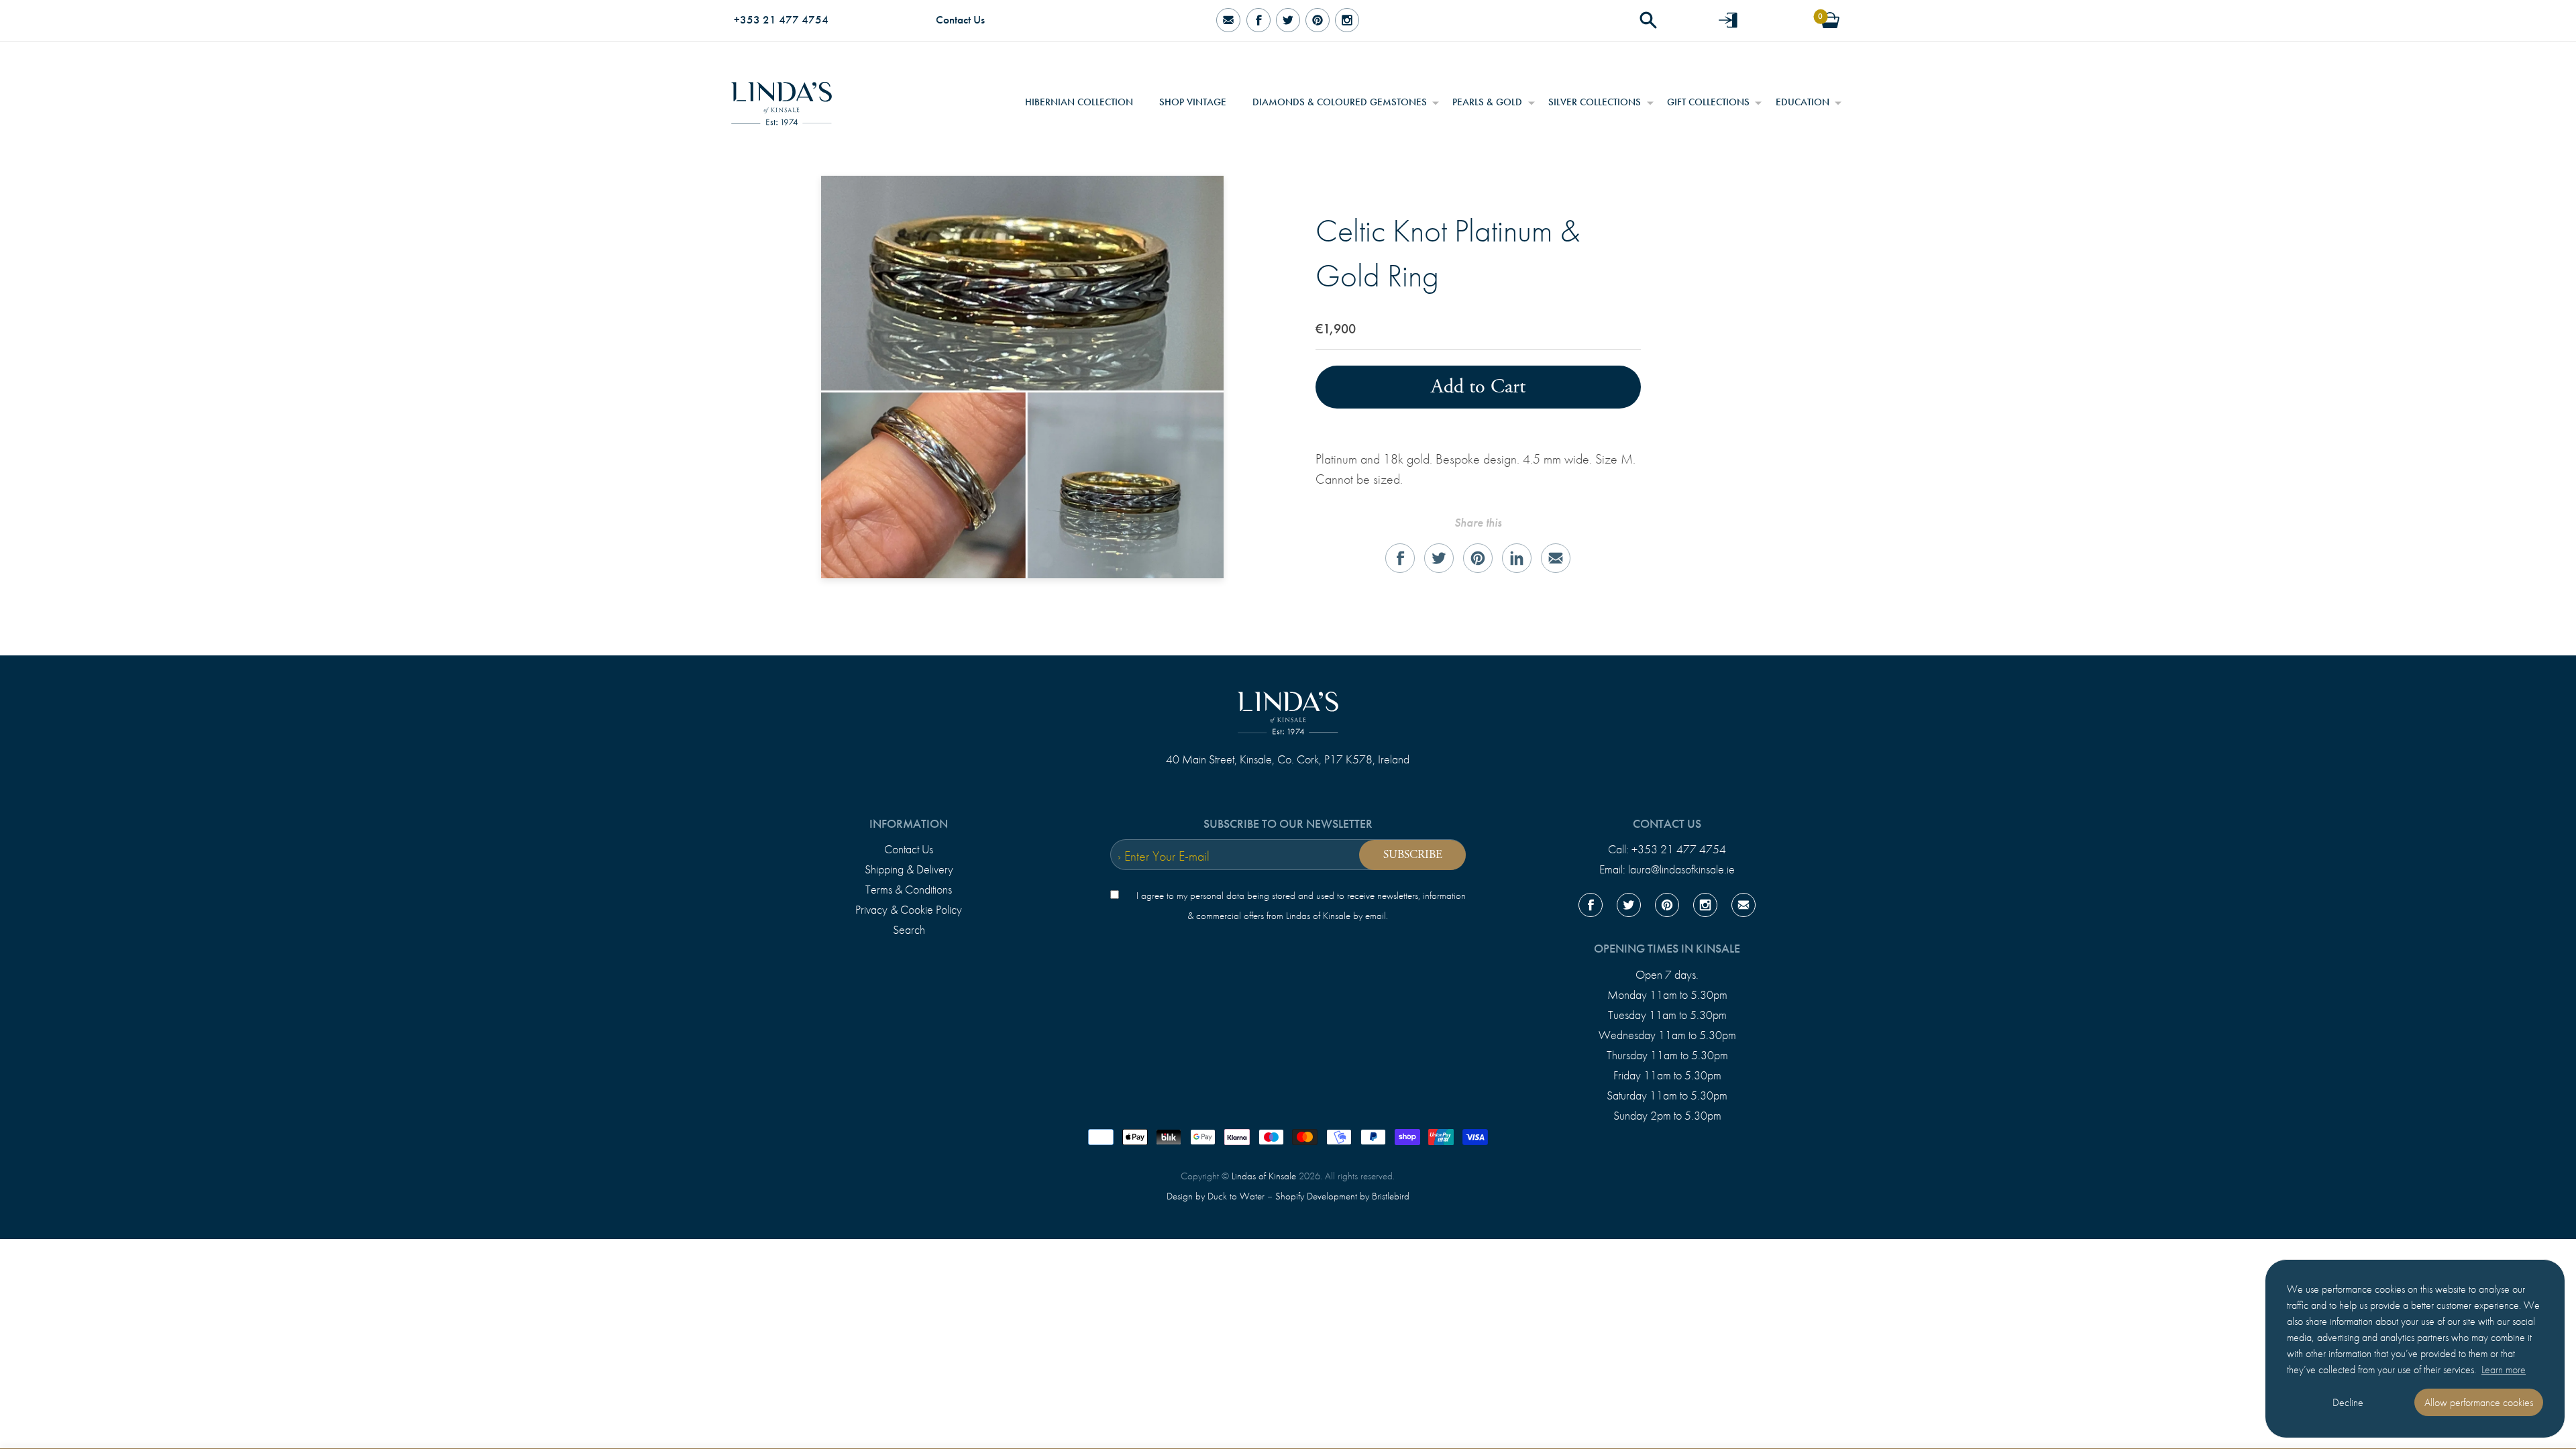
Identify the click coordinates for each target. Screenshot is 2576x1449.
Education (1803, 102)
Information (909, 824)
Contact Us (960, 20)
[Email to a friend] (1556, 558)
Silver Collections (1595, 102)
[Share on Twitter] (1439, 558)
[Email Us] (1228, 20)
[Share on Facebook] (1400, 558)
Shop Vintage (1193, 102)
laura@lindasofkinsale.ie (1681, 869)
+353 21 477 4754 (781, 20)
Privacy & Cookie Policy (909, 910)
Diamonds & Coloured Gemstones (1340, 102)
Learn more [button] (2504, 1370)
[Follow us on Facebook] (1258, 20)
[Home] (782, 99)
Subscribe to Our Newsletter (1288, 824)
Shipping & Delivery (909, 869)
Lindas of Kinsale (1264, 1176)
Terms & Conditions (909, 890)
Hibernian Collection (1079, 102)
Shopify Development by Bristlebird (1342, 1196)
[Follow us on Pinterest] (1318, 20)
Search (909, 930)
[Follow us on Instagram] (1347, 20)
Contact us (1667, 824)
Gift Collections (1708, 102)
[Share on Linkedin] (1517, 558)
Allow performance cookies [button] (2479, 1402)
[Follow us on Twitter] (1288, 20)
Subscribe (1413, 855)
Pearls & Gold (1487, 102)
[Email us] (1743, 908)
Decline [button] (2348, 1402)
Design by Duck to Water (1216, 1196)
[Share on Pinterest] (1478, 558)
